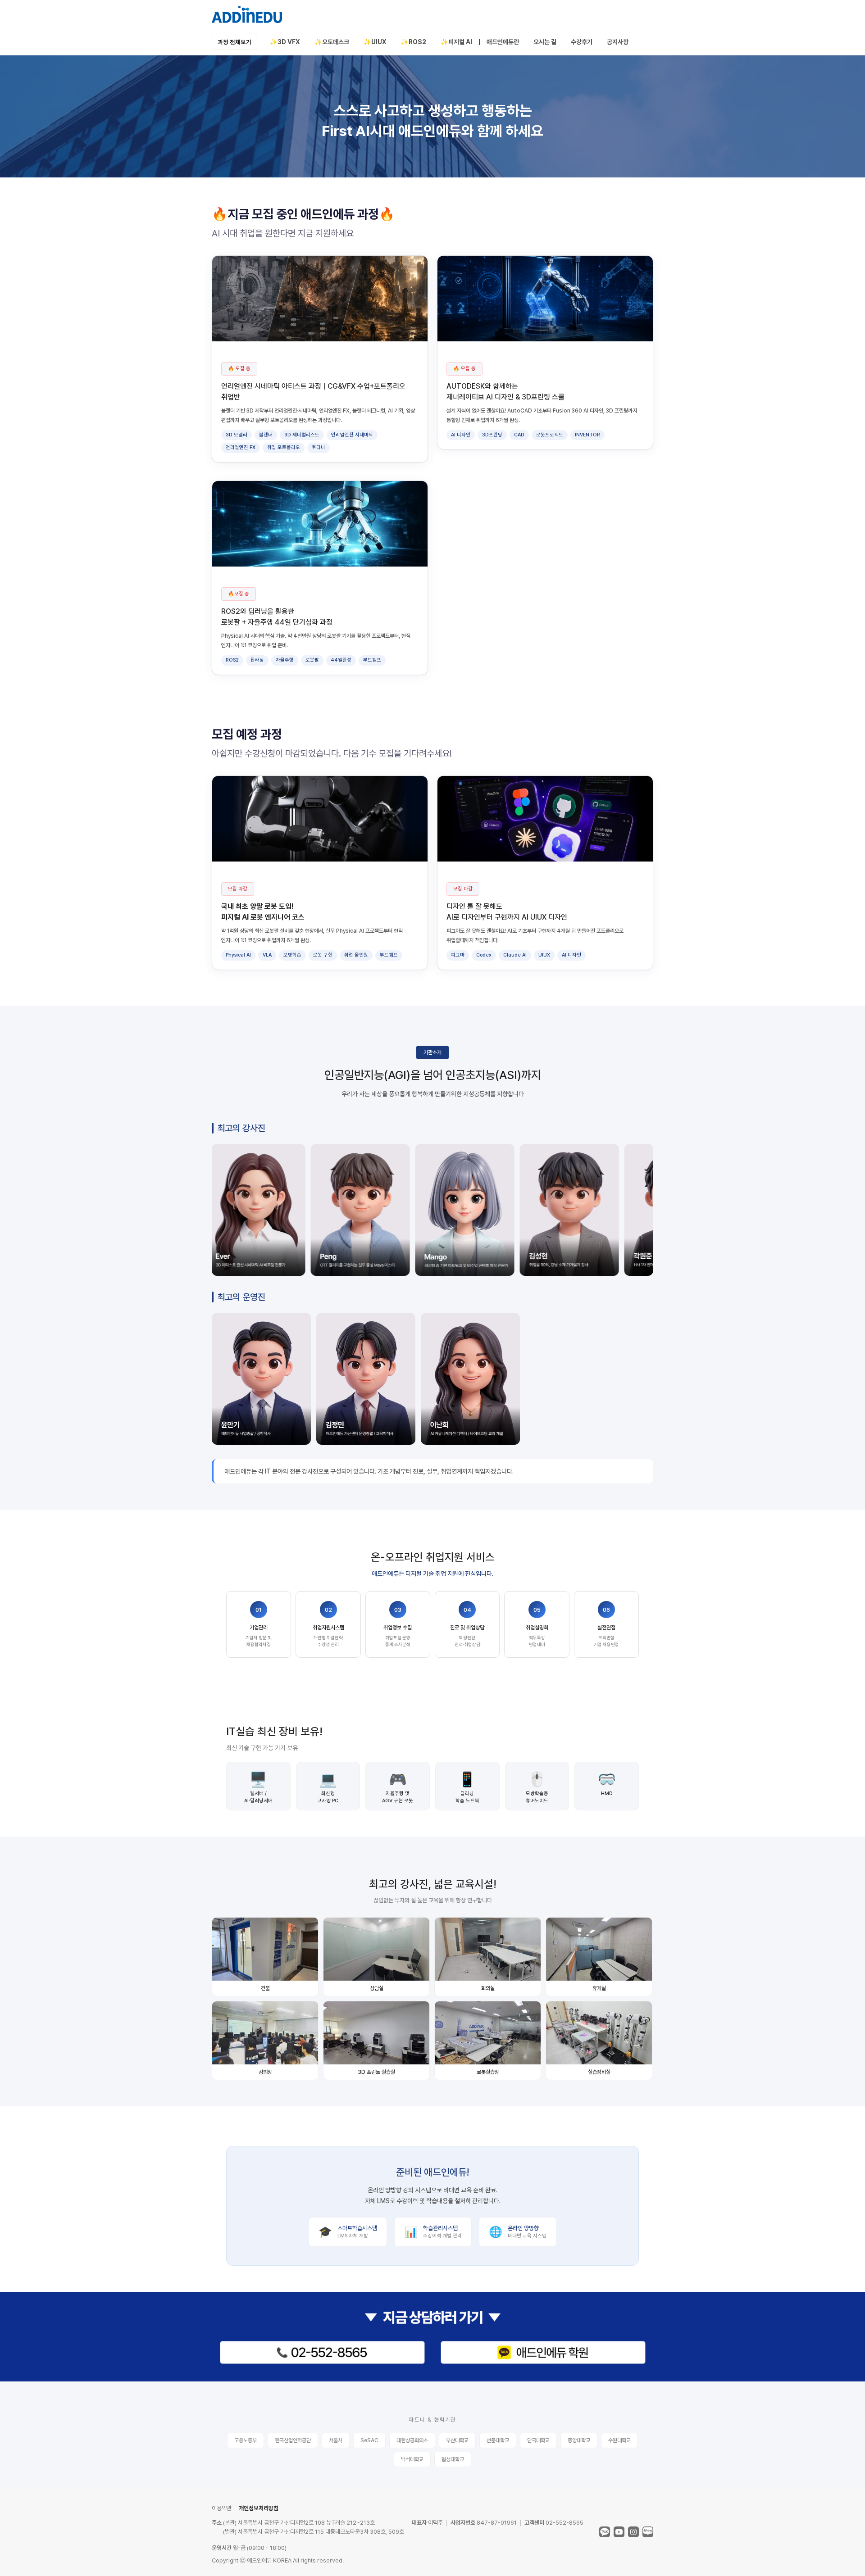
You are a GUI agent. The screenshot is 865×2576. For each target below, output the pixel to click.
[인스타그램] (633, 2532)
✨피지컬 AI (456, 42)
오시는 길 (545, 42)
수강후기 (582, 42)
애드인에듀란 (503, 42)
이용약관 (222, 2508)
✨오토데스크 (332, 42)
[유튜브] (619, 2532)
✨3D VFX (285, 42)
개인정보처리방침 (259, 2508)
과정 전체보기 (234, 42)
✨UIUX (375, 42)
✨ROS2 (414, 42)
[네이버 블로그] (648, 2532)
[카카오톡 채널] (605, 2532)
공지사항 (618, 42)
